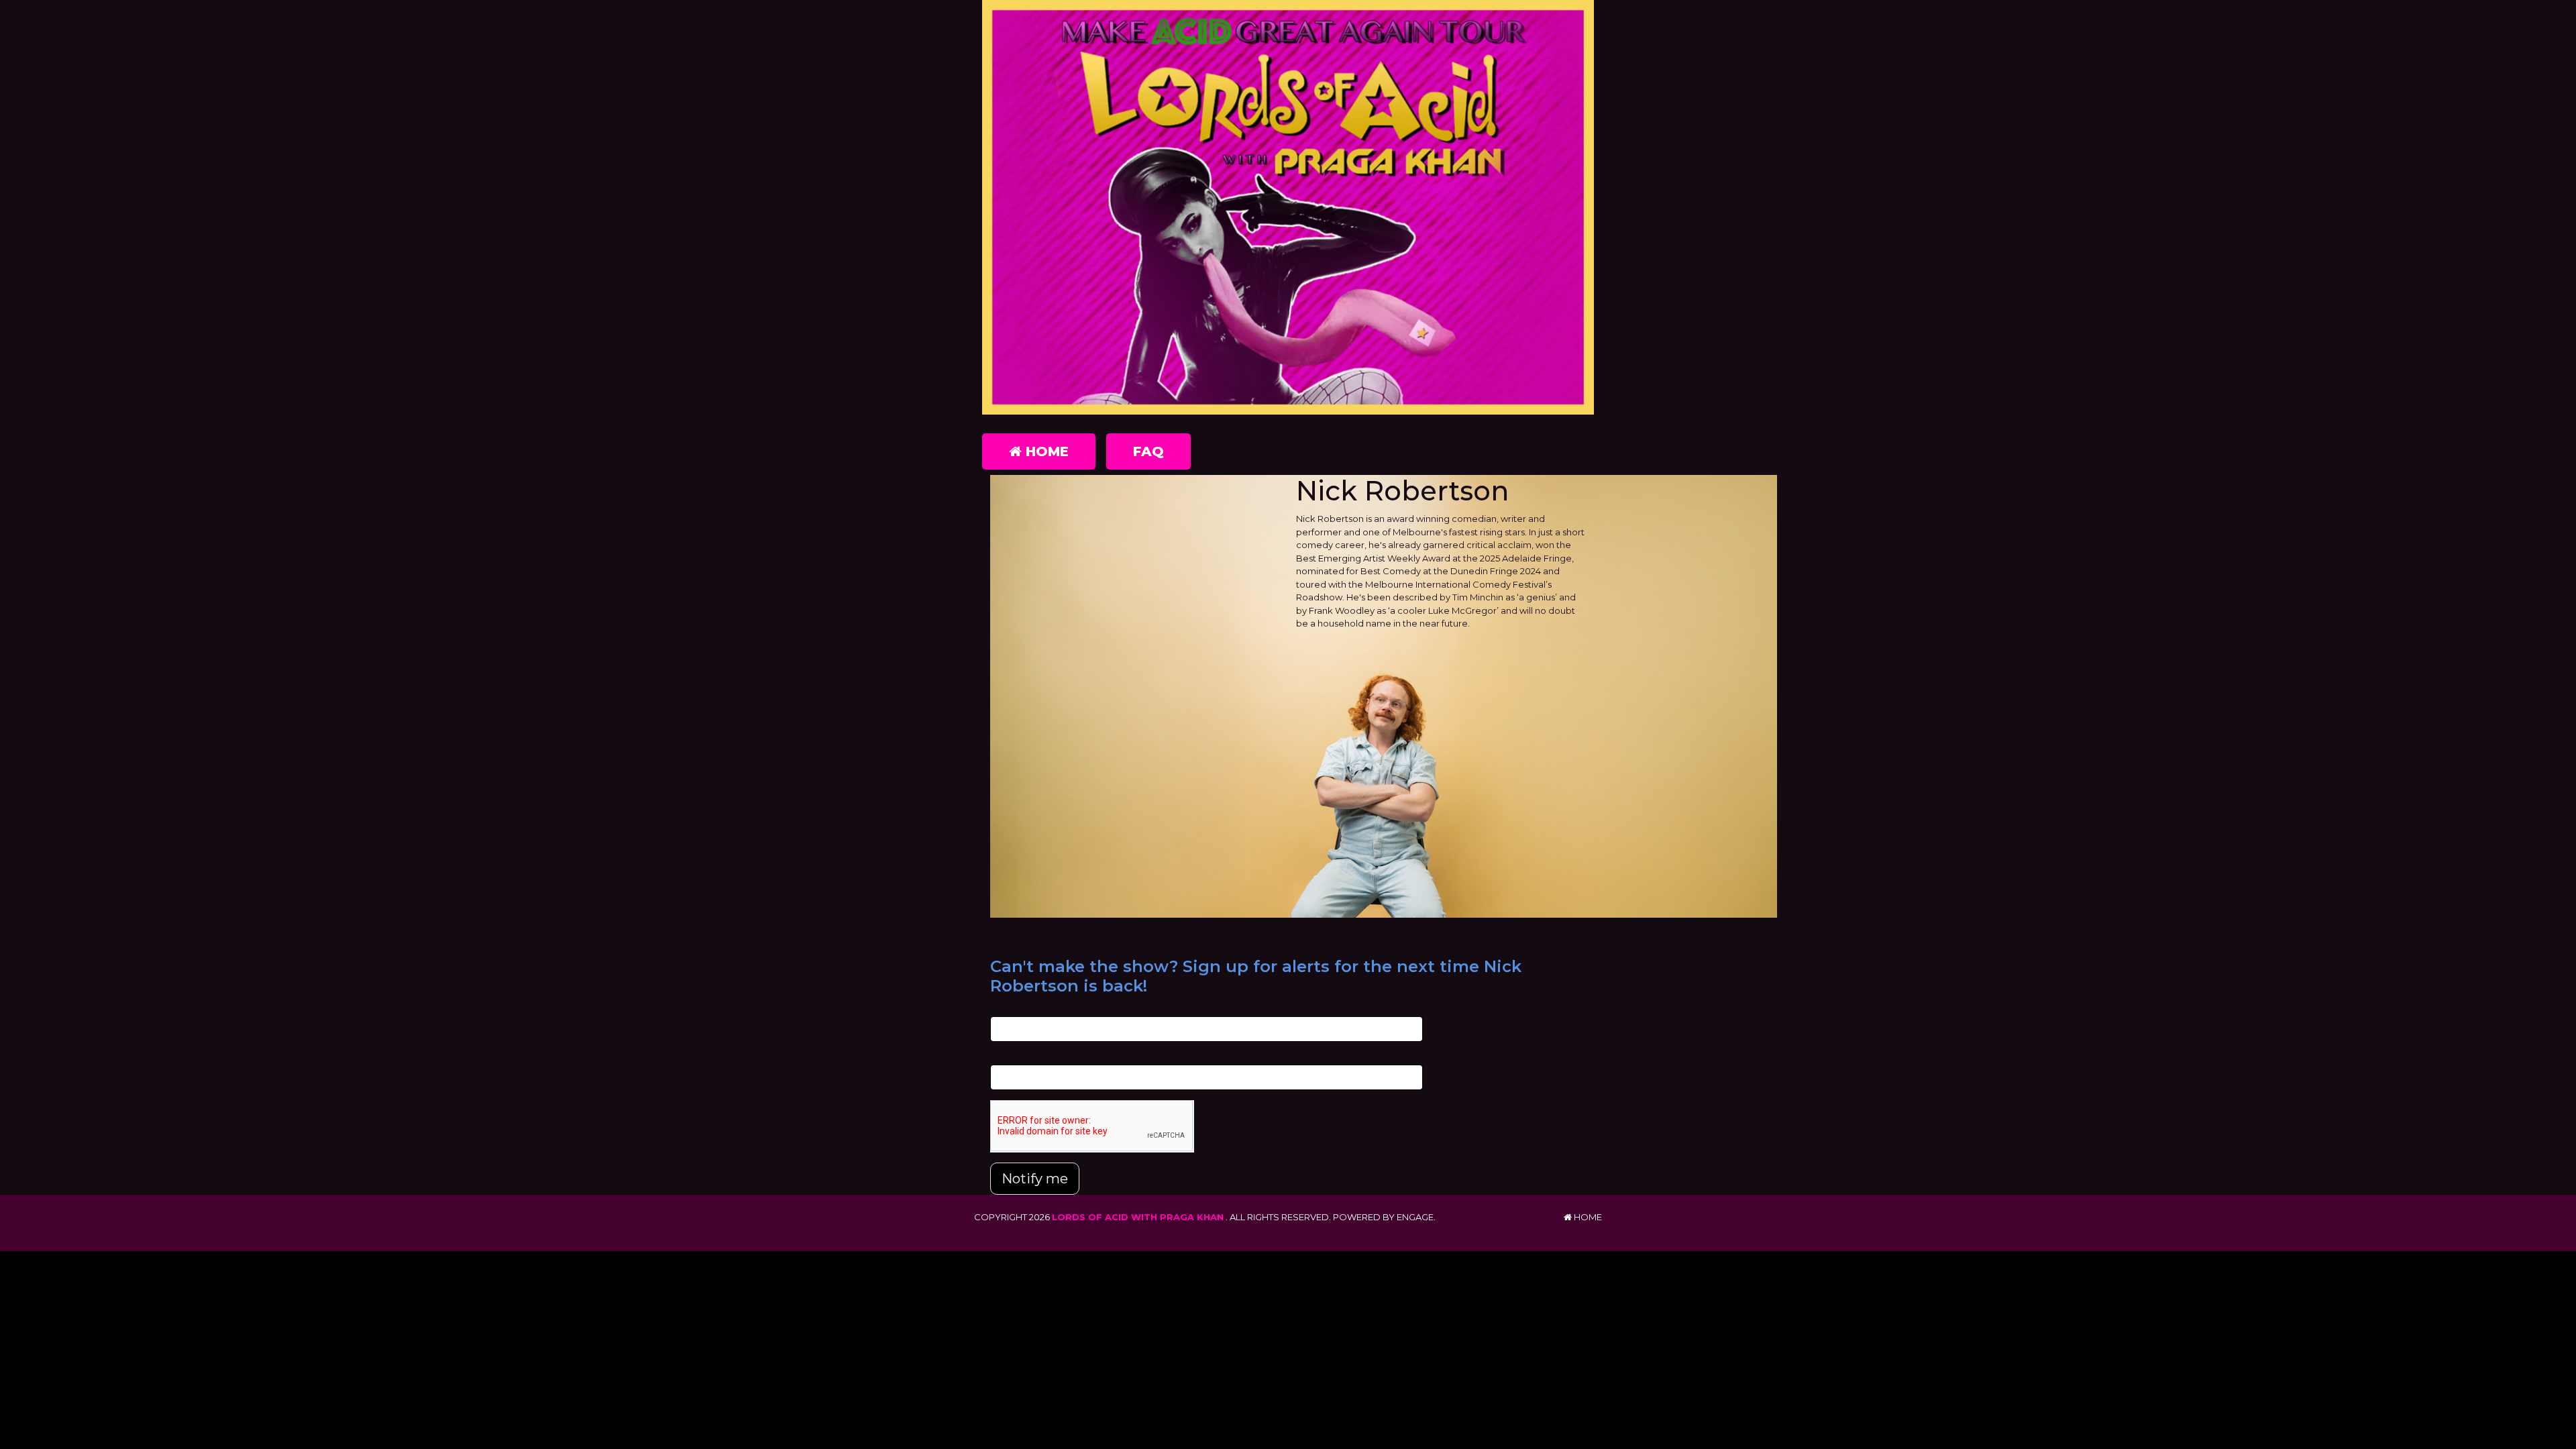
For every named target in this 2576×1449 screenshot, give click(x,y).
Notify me (1035, 1179)
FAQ (1148, 451)
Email (1002, 1009)
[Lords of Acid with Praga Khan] (1288, 207)
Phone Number (1024, 1058)
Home (1045, 451)
